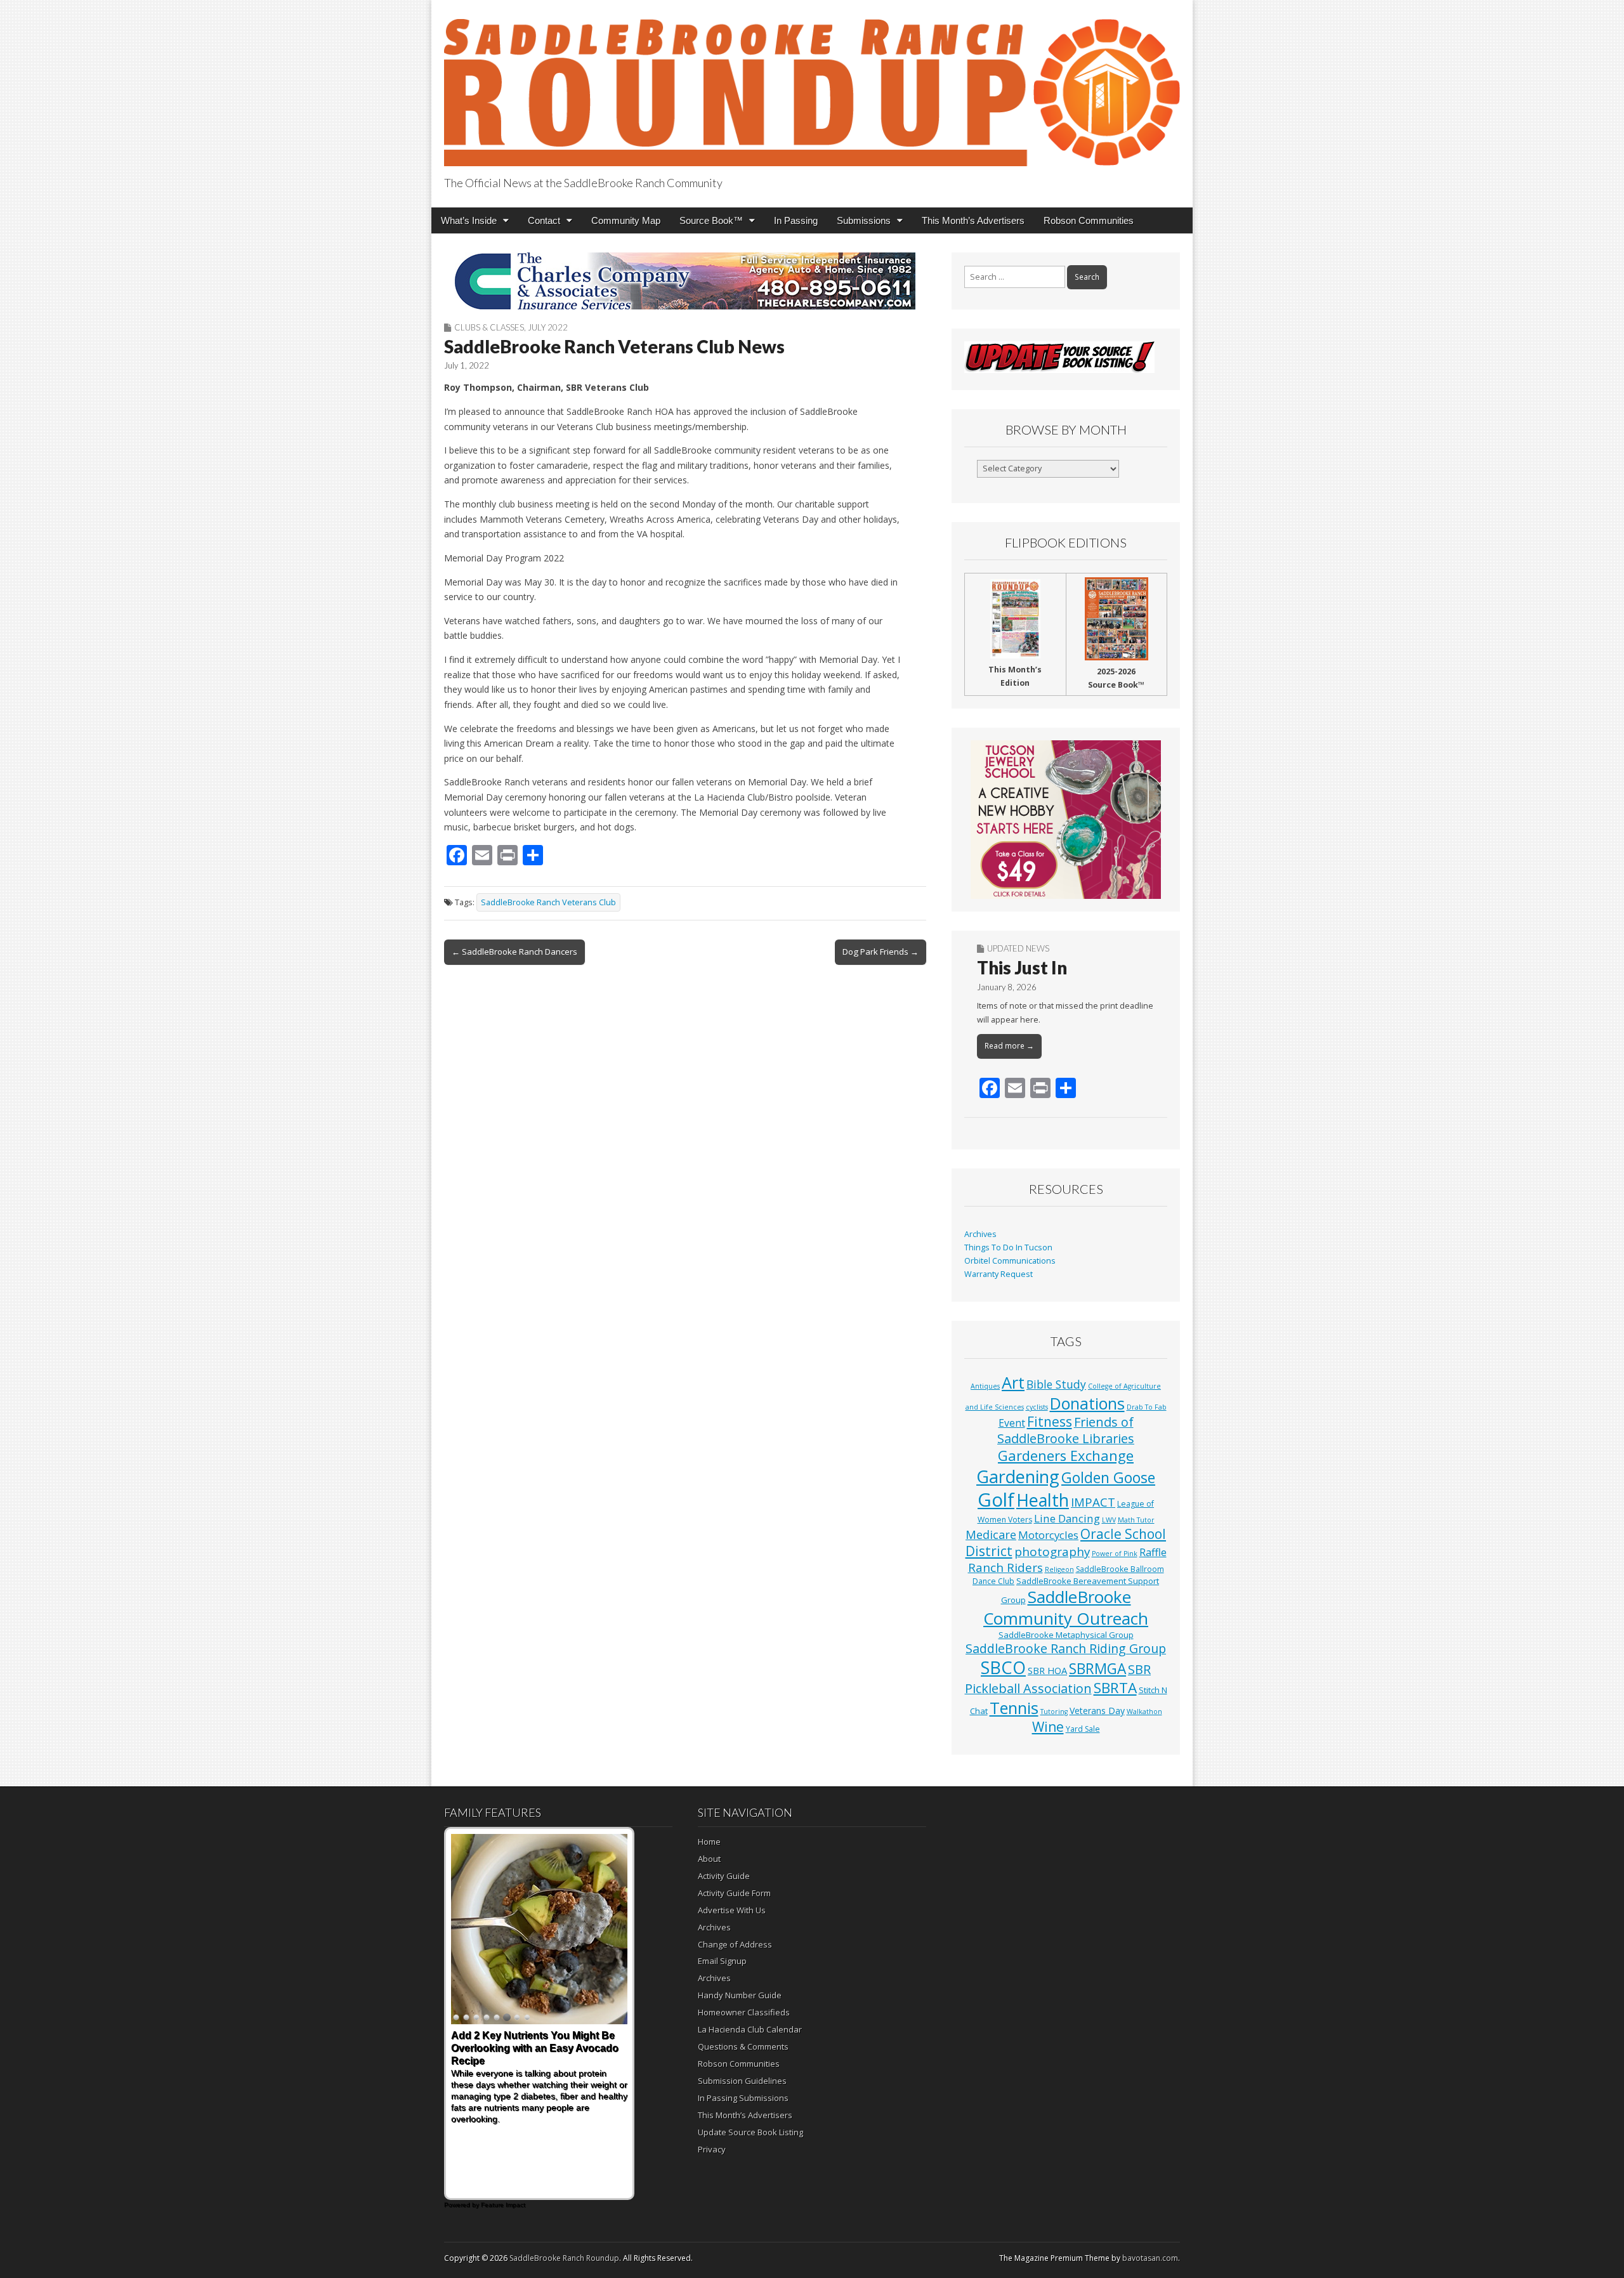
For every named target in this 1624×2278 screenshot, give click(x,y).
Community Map (626, 220)
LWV (1109, 1520)
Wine (1048, 1727)
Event (1012, 1423)
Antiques (985, 1386)
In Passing (796, 220)
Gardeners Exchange (1066, 1456)
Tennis (1014, 1708)
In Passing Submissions (743, 2098)
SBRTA (1115, 1688)
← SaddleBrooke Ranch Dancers (514, 952)
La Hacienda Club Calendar (750, 2029)
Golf (996, 1500)
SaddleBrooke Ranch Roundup (564, 2258)
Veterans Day (1097, 1711)
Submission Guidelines (742, 2081)
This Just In (1022, 967)
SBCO (1003, 1667)
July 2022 (548, 327)
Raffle (1153, 1552)
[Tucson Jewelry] (1066, 820)
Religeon (1059, 1569)
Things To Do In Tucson (1008, 1247)
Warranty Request (999, 1274)
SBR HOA (1047, 1670)
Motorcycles (1048, 1535)
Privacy (712, 2149)
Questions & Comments (743, 2046)
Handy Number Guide (740, 1995)
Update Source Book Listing (750, 2132)
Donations (1087, 1403)
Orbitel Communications (1010, 1261)
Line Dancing (1067, 1518)
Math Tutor (1136, 1520)
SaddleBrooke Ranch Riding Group (1066, 1648)
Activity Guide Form (734, 1893)
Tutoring (1054, 1712)
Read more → (1009, 1046)
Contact (544, 220)
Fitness (1050, 1422)
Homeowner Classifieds (744, 2012)
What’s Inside (469, 220)
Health (1043, 1500)
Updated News (1018, 948)
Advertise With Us (732, 1910)
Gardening (1018, 1476)
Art (1013, 1382)
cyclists (1037, 1407)
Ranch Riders (1005, 1568)
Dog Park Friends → (881, 952)
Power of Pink (1115, 1554)
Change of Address (735, 1944)
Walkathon (1144, 1712)
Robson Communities (1089, 220)
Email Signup (722, 1961)
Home (709, 1842)
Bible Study (1056, 1384)
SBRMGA (1097, 1669)
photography (1052, 1552)
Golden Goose (1108, 1477)
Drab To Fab (1147, 1407)
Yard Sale (1083, 1729)
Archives (980, 1234)
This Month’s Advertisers (973, 220)
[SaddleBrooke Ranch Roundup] (812, 85)
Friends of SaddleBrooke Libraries (1066, 1430)
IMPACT (1093, 1502)
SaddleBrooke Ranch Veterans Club (548, 902)
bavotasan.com (1150, 2258)
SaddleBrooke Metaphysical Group (1066, 1635)
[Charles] (685, 281)
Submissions (864, 220)
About (709, 1859)
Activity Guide (724, 1876)
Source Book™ (711, 220)
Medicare (991, 1534)
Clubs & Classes (489, 327)
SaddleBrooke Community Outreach (1066, 1607)
